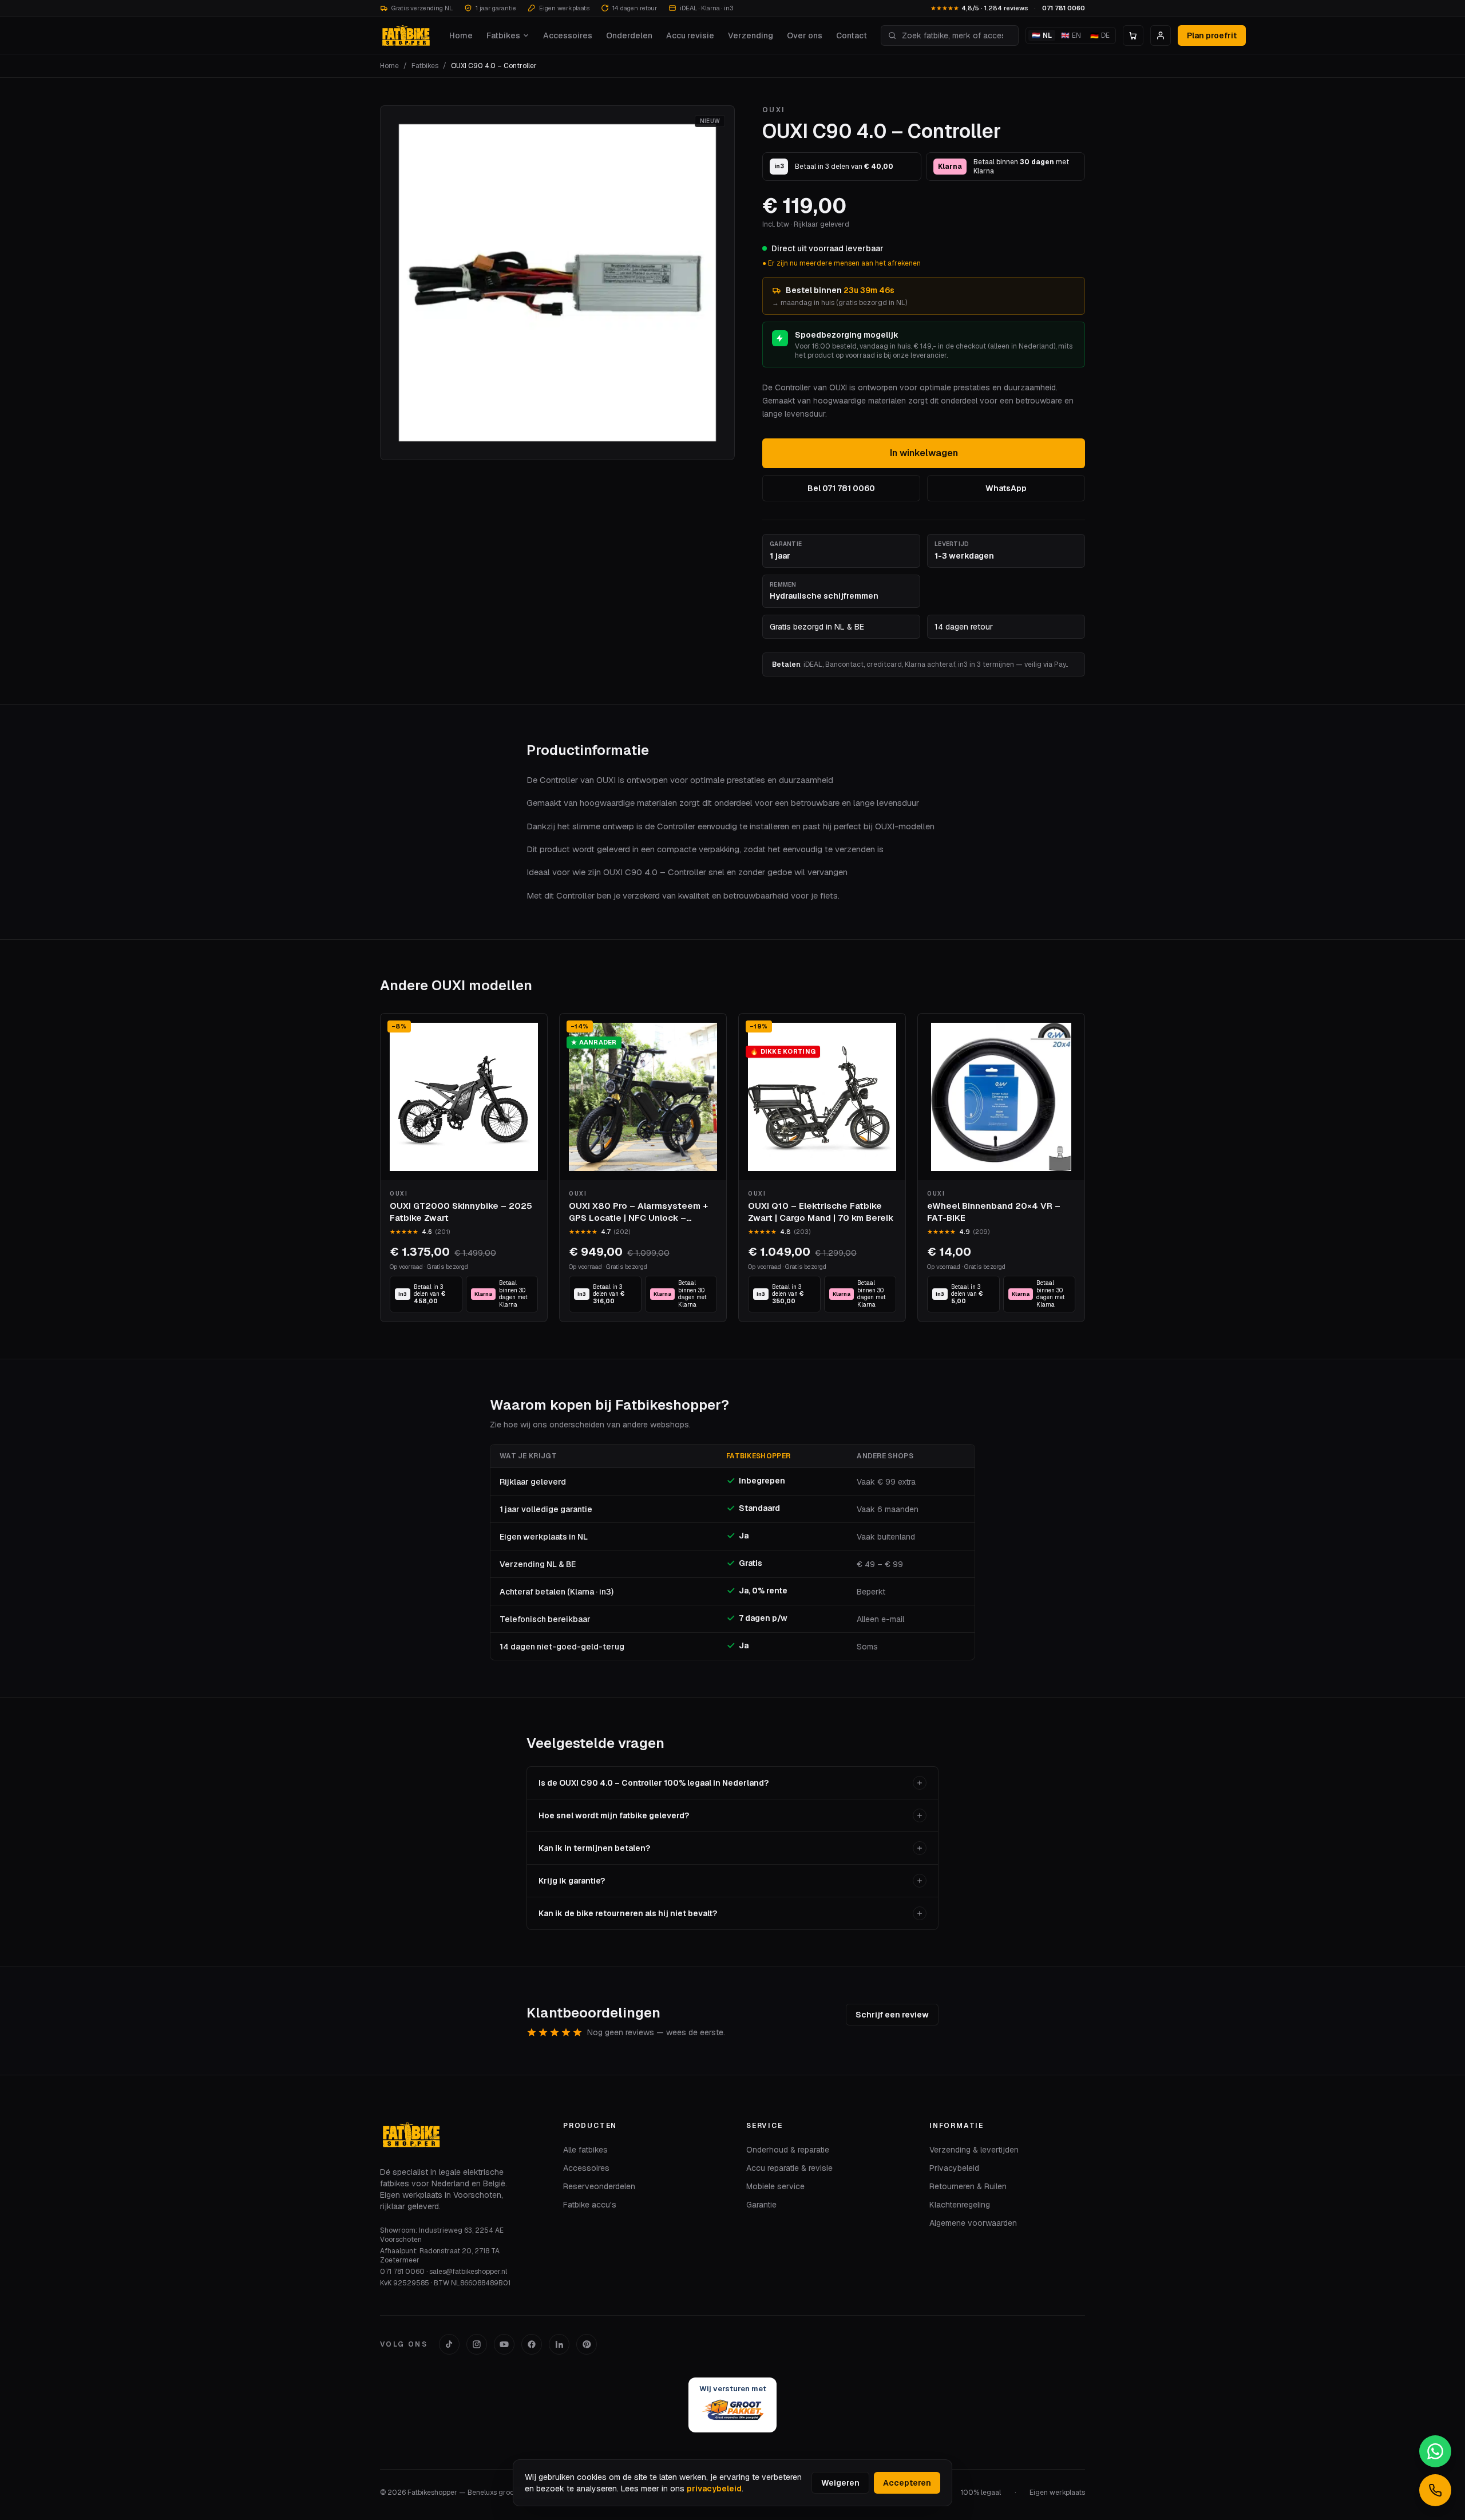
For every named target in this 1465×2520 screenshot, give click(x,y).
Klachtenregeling (960, 2205)
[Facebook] (532, 2344)
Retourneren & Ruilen (968, 2186)
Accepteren (907, 2483)
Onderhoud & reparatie (788, 2150)
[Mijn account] (1161, 35)
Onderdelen (629, 35)
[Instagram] (477, 2344)
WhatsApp (1006, 488)
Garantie (761, 2205)
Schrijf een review (892, 2015)
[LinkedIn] (559, 2344)
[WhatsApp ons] (1435, 2451)
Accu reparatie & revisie (789, 2168)
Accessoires (568, 35)
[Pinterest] (587, 2344)
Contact (852, 35)
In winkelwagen (924, 453)
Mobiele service (775, 2186)
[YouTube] (504, 2344)
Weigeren (840, 2483)
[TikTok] (449, 2344)
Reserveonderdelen (599, 2186)
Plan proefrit (1212, 35)
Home (461, 35)
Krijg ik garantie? (572, 1881)
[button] (557, 283)
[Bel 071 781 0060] (1435, 2490)
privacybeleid (714, 2489)
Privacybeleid (954, 2168)
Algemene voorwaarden (973, 2223)
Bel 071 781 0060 (841, 488)
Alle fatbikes (585, 2150)
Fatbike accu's (590, 2205)
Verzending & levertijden (974, 2150)
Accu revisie (690, 35)
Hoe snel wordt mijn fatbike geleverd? (614, 1815)
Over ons (805, 35)
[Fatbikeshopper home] (405, 35)
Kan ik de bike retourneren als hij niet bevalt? (628, 1913)
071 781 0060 (1064, 8)
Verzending (751, 35)
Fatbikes (503, 35)
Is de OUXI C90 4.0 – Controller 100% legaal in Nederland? (654, 1783)
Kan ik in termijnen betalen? (594, 1848)
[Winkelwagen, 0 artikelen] (1133, 35)
